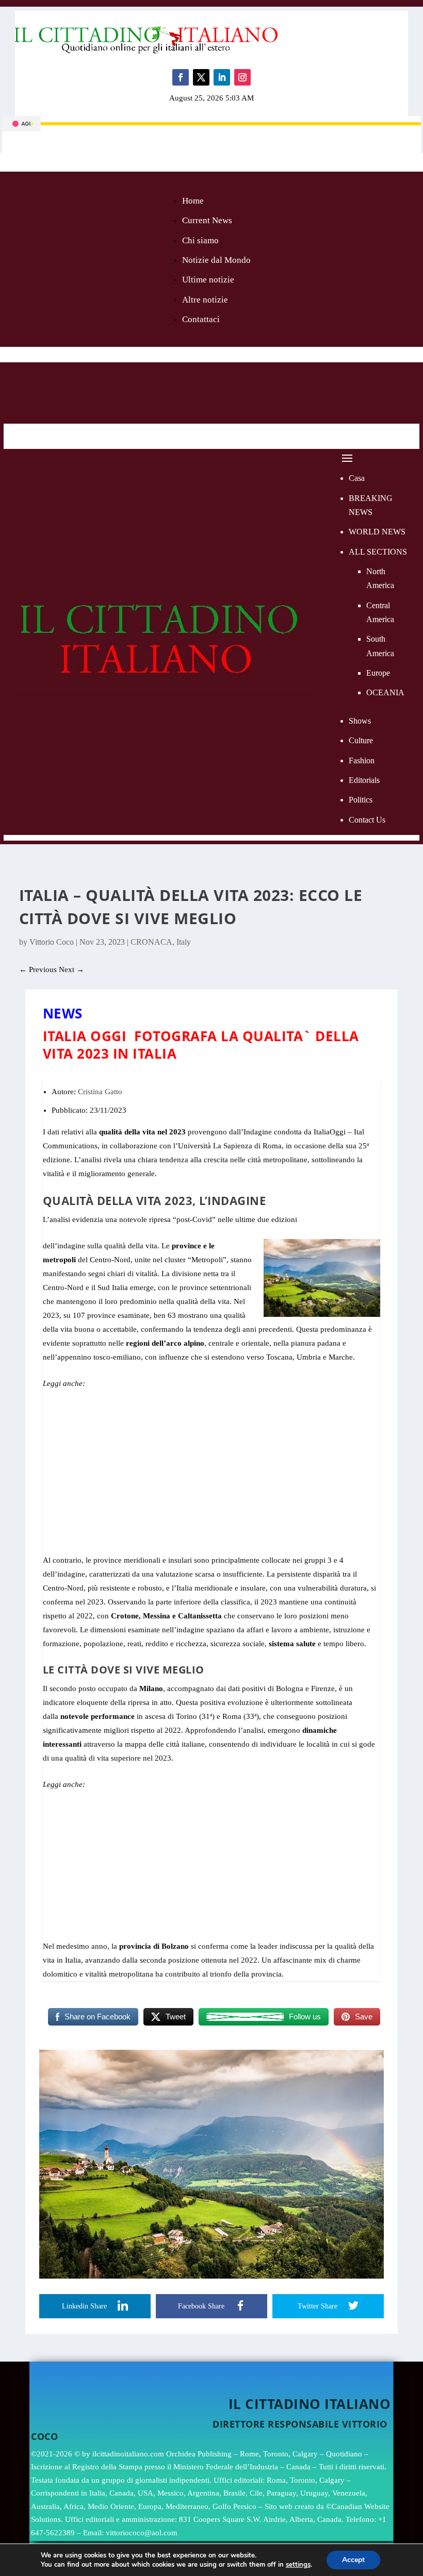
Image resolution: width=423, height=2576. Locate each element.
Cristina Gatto (100, 1092)
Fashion (362, 760)
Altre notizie (205, 300)
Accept (353, 2560)
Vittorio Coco (52, 942)
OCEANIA (385, 692)
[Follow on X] (201, 77)
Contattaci (201, 319)
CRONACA (151, 942)
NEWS (63, 1013)
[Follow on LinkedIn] (222, 77)
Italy (184, 942)
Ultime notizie (208, 280)
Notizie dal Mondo (216, 260)
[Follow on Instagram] (242, 77)
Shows (360, 721)
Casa (357, 478)
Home (193, 201)
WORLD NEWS (377, 532)
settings (298, 2565)
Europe (378, 673)
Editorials (364, 780)
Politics (361, 800)
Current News (207, 220)
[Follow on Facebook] (181, 77)
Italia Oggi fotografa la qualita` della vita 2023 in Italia (201, 1045)
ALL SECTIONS (378, 552)
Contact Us (367, 820)
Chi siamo (200, 240)
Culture (361, 740)
